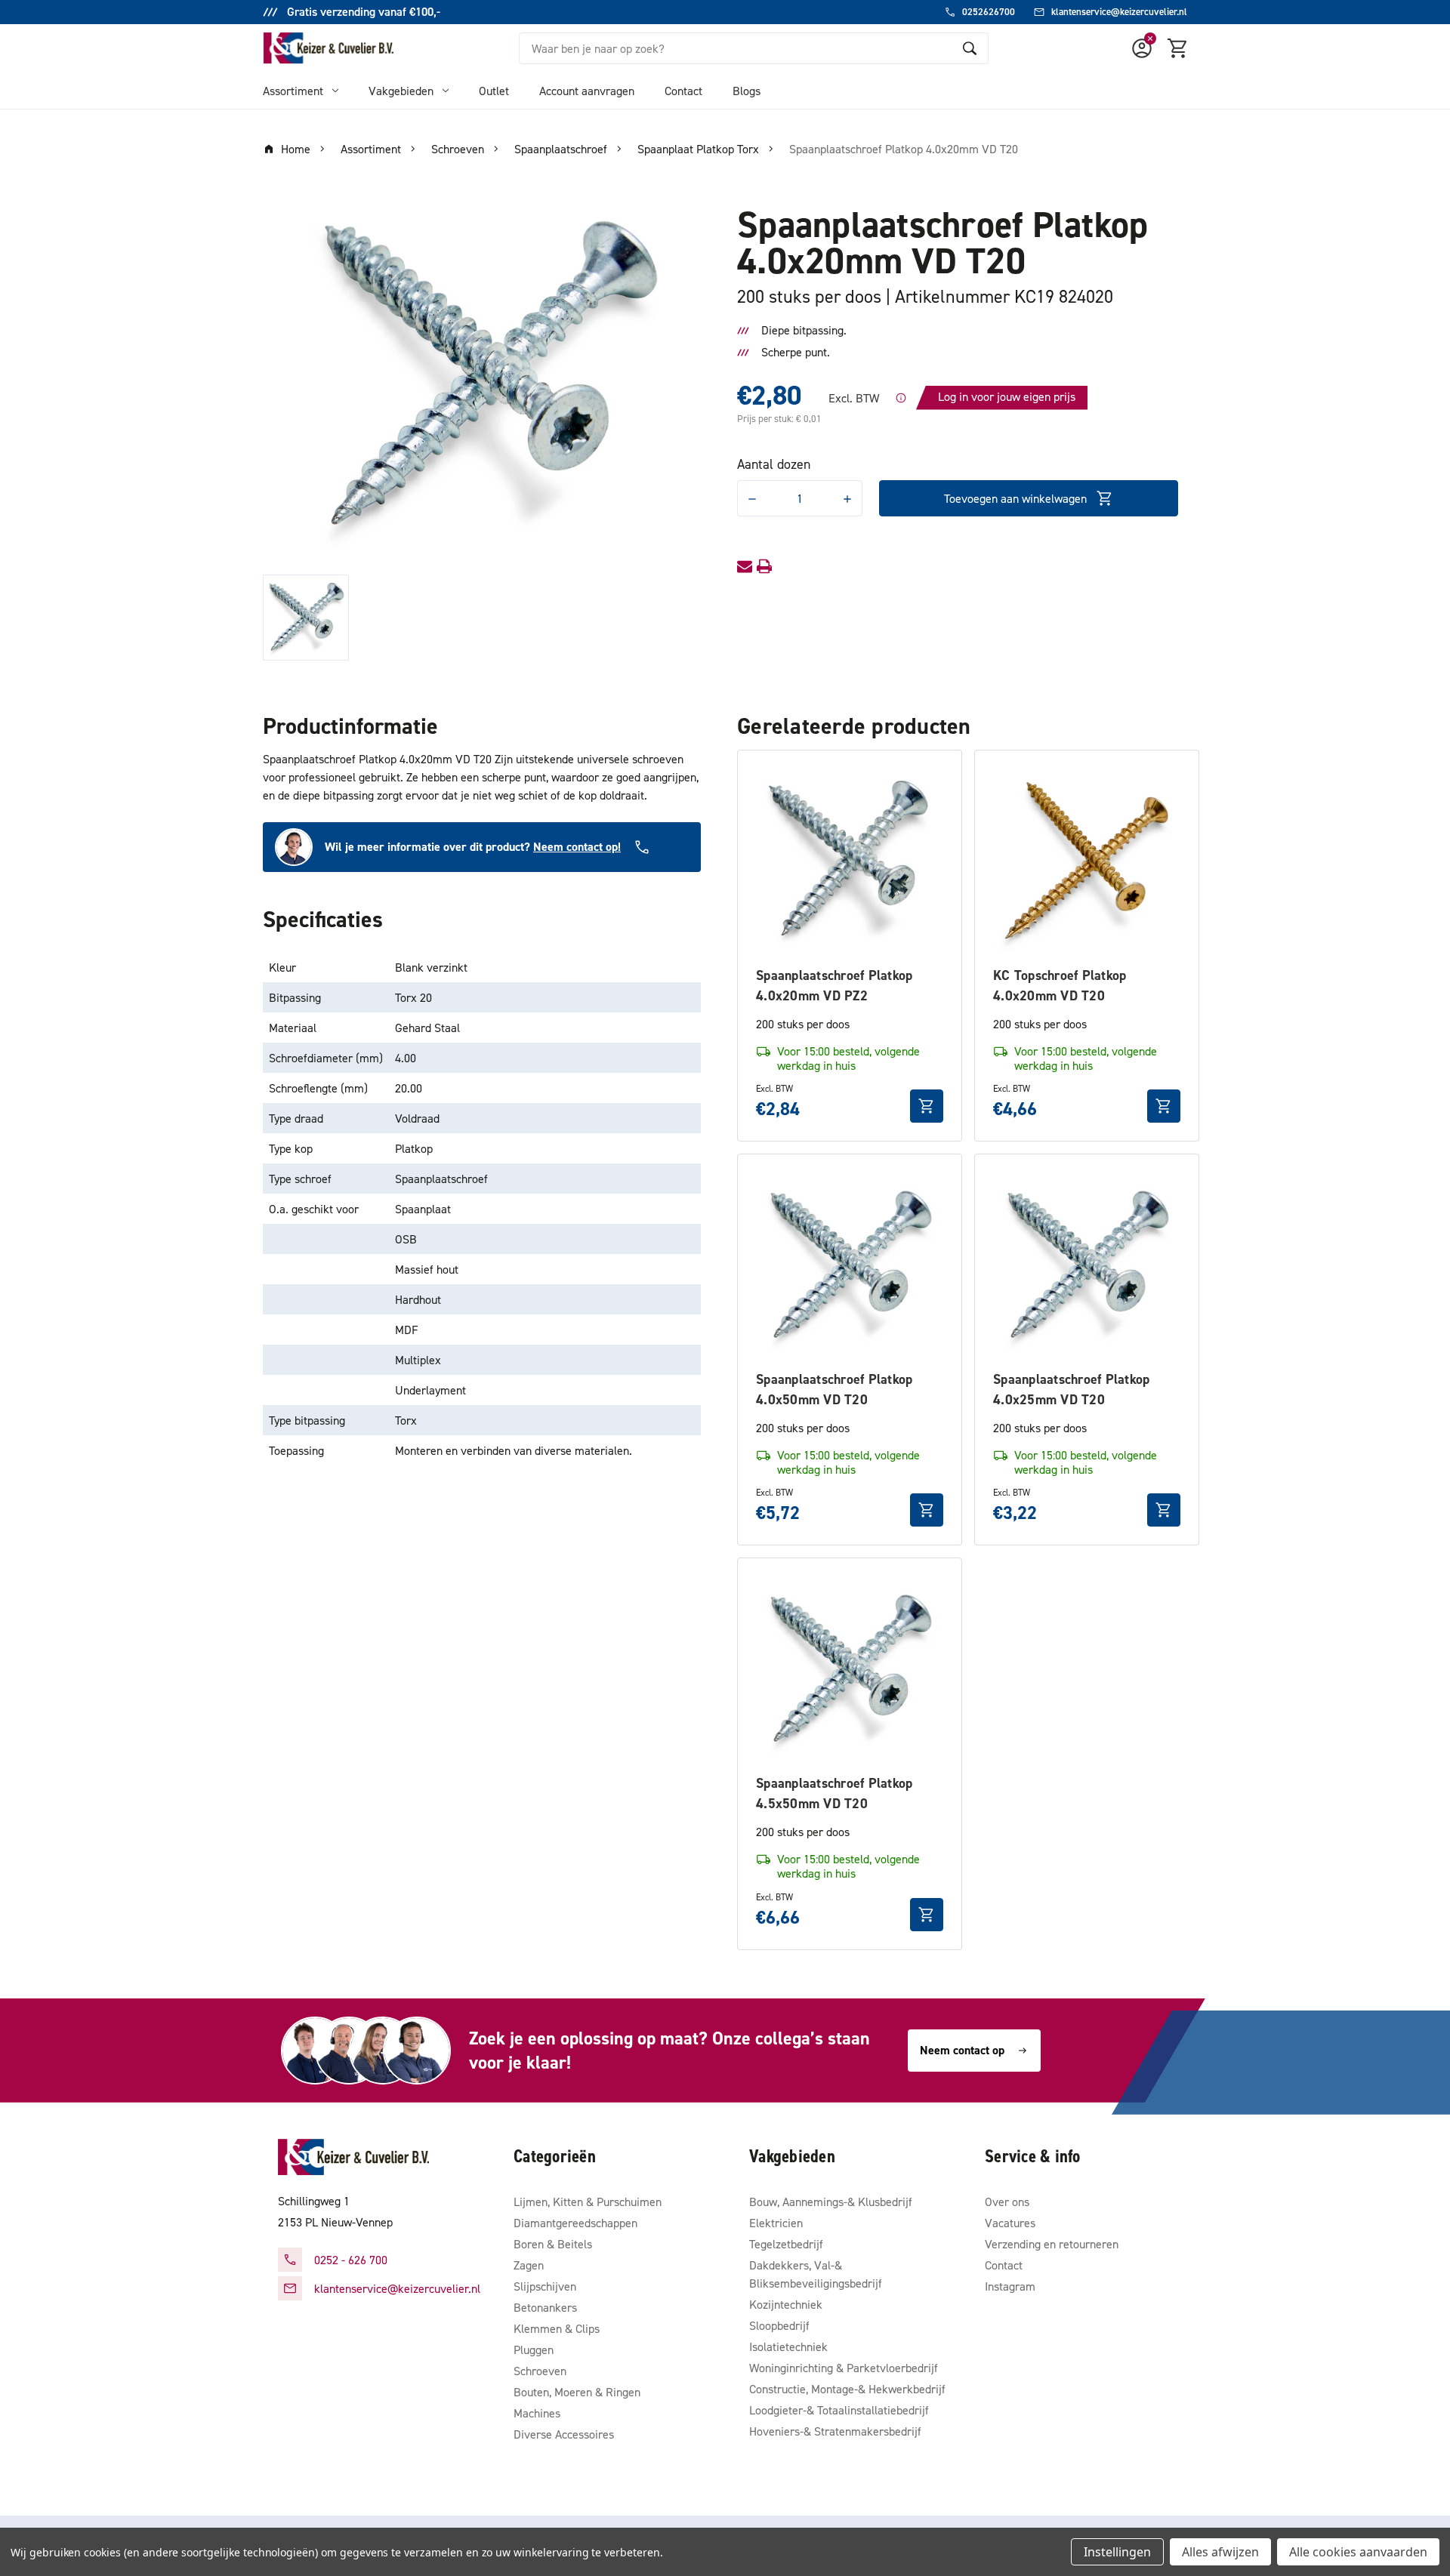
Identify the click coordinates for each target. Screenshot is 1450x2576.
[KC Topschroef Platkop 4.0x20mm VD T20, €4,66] (1087, 862)
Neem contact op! (577, 847)
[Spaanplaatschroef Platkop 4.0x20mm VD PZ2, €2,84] (850, 862)
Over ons (1007, 2202)
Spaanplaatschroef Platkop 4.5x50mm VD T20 (834, 1793)
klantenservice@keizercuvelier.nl (397, 2288)
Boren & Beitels (553, 2244)
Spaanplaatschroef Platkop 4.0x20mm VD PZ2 (834, 985)
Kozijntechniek (786, 2304)
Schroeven (540, 2371)
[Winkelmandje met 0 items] (1178, 48)
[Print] (764, 566)
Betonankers (545, 2307)
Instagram (1010, 2286)
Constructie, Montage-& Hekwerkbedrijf (847, 2389)
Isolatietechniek (788, 2346)
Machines (537, 2413)
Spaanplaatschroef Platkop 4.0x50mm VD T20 (834, 1389)
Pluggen (534, 2350)
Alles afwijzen (1220, 2552)
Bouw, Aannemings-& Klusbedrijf (831, 2202)
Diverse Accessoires (564, 2434)
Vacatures (1010, 2223)
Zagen (529, 2265)
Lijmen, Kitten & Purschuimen (588, 2202)
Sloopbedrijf (779, 2325)
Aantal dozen (774, 464)
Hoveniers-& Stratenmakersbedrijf (835, 2431)
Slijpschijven (545, 2286)
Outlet (494, 91)
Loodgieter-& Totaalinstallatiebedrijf (839, 2410)
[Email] (745, 566)
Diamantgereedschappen (575, 2223)
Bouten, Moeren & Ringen (577, 2392)
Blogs (747, 91)
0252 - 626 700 (351, 2260)
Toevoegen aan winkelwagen (1015, 498)
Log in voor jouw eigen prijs (1007, 396)
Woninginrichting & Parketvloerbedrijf (844, 2368)
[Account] (1142, 48)
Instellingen (1117, 2552)
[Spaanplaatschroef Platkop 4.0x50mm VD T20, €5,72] (850, 1266)
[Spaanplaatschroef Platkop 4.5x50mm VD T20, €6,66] (850, 1670)
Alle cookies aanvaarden (1358, 2552)
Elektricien (776, 2223)
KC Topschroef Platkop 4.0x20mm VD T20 (1060, 985)
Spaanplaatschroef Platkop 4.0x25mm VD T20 (1071, 1389)
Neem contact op (962, 2050)
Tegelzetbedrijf (786, 2244)
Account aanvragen (587, 91)
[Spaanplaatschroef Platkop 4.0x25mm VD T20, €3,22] (1087, 1266)
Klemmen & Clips (557, 2328)
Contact (683, 91)
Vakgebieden (401, 91)
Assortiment (293, 91)
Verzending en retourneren (1052, 2244)
